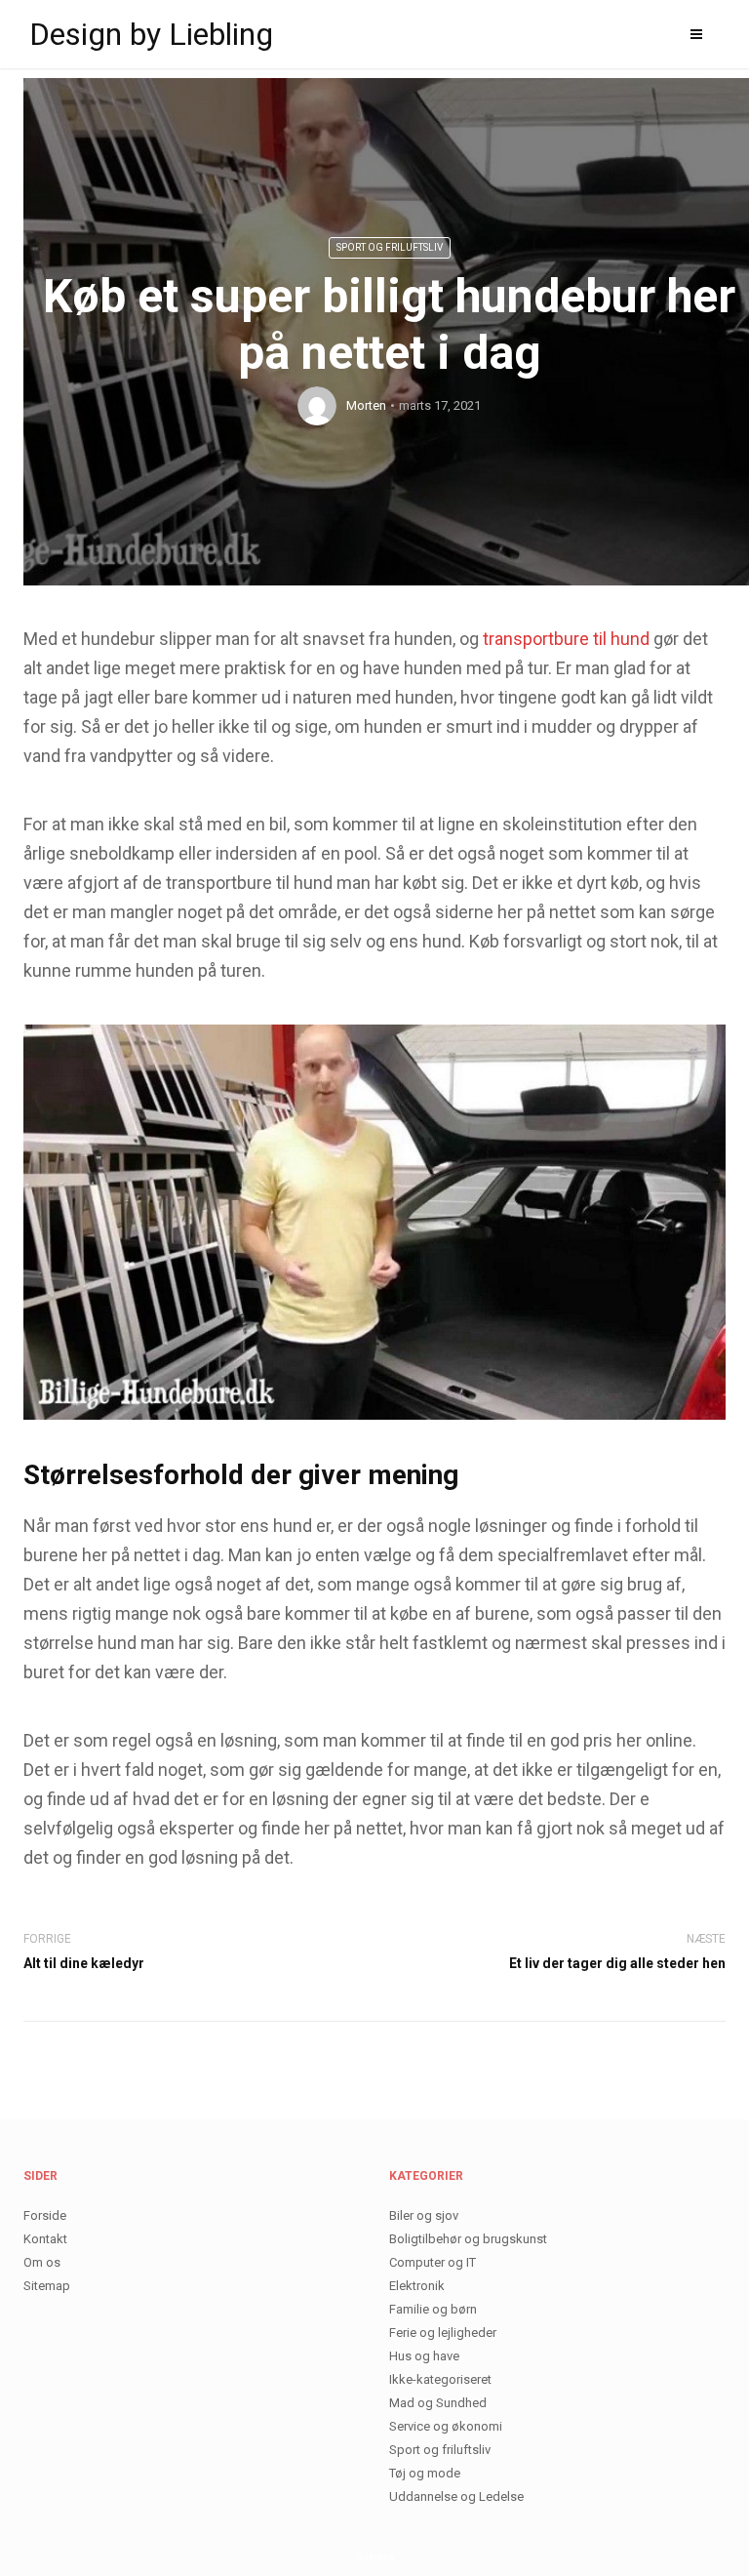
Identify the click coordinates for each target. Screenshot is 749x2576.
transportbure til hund (566, 639)
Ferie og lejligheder (443, 2333)
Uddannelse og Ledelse (456, 2496)
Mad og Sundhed (438, 2403)
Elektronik (417, 2286)
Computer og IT (433, 2262)
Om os (42, 2262)
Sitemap (47, 2286)
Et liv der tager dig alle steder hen (617, 1963)
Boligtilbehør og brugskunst (468, 2239)
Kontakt (45, 2239)
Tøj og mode (425, 2473)
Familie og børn (433, 2309)
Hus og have (424, 2356)
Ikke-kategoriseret (440, 2379)
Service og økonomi (446, 2426)
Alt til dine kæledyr (84, 1963)
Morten (366, 405)
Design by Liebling (151, 34)
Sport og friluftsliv (390, 247)
